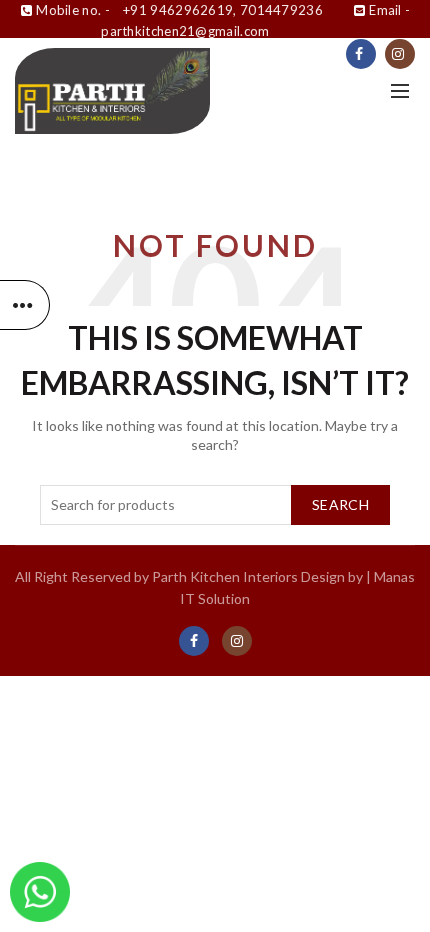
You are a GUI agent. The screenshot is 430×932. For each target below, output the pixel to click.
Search (340, 504)
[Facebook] (361, 54)
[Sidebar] (25, 305)
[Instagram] (400, 54)
